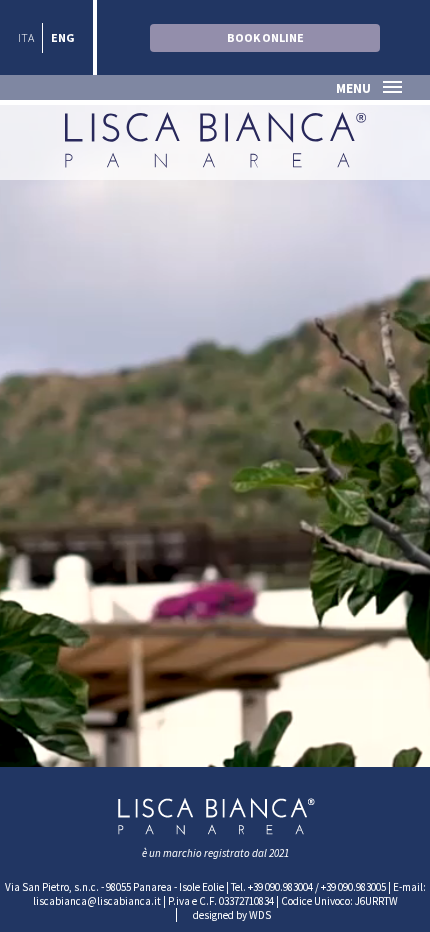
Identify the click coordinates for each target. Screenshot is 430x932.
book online (265, 37)
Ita (26, 37)
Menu (353, 88)
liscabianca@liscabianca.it (97, 901)
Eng (63, 37)
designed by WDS (232, 915)
